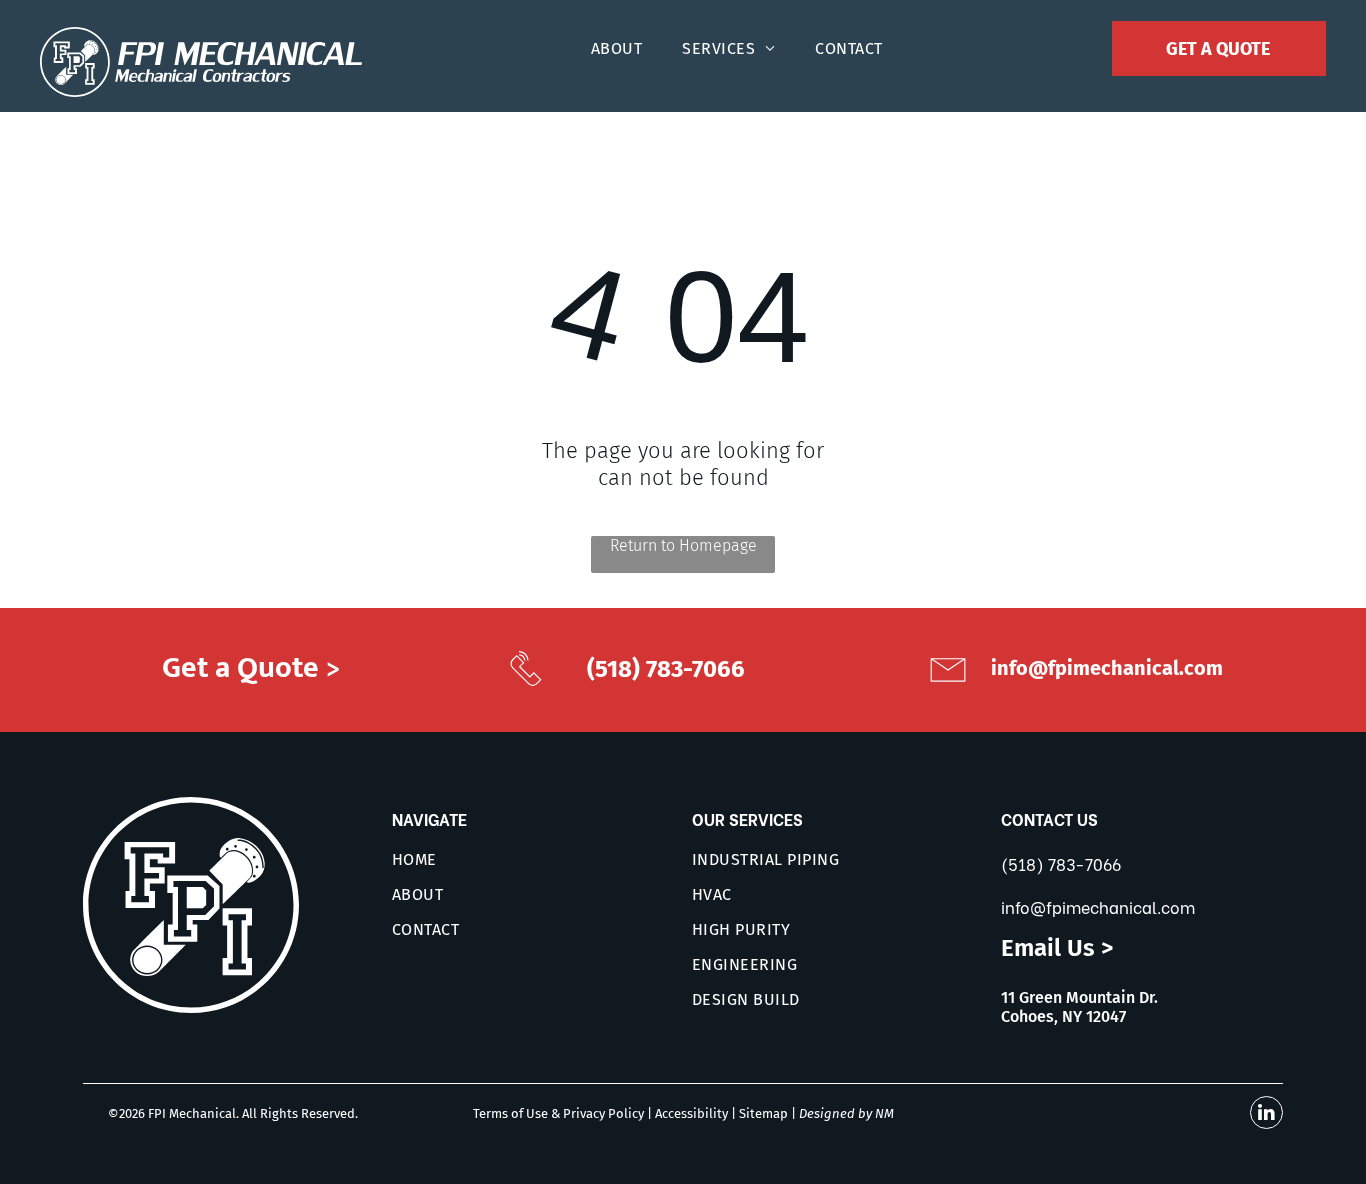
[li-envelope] (948, 689)
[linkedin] (1266, 1115)
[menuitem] (616, 48)
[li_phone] (526, 686)
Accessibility (691, 1113)
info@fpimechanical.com (1098, 906)
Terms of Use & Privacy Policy (558, 1113)
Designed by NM (846, 1113)
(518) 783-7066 (1061, 863)
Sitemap (763, 1113)
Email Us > (1057, 948)
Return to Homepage (683, 545)
